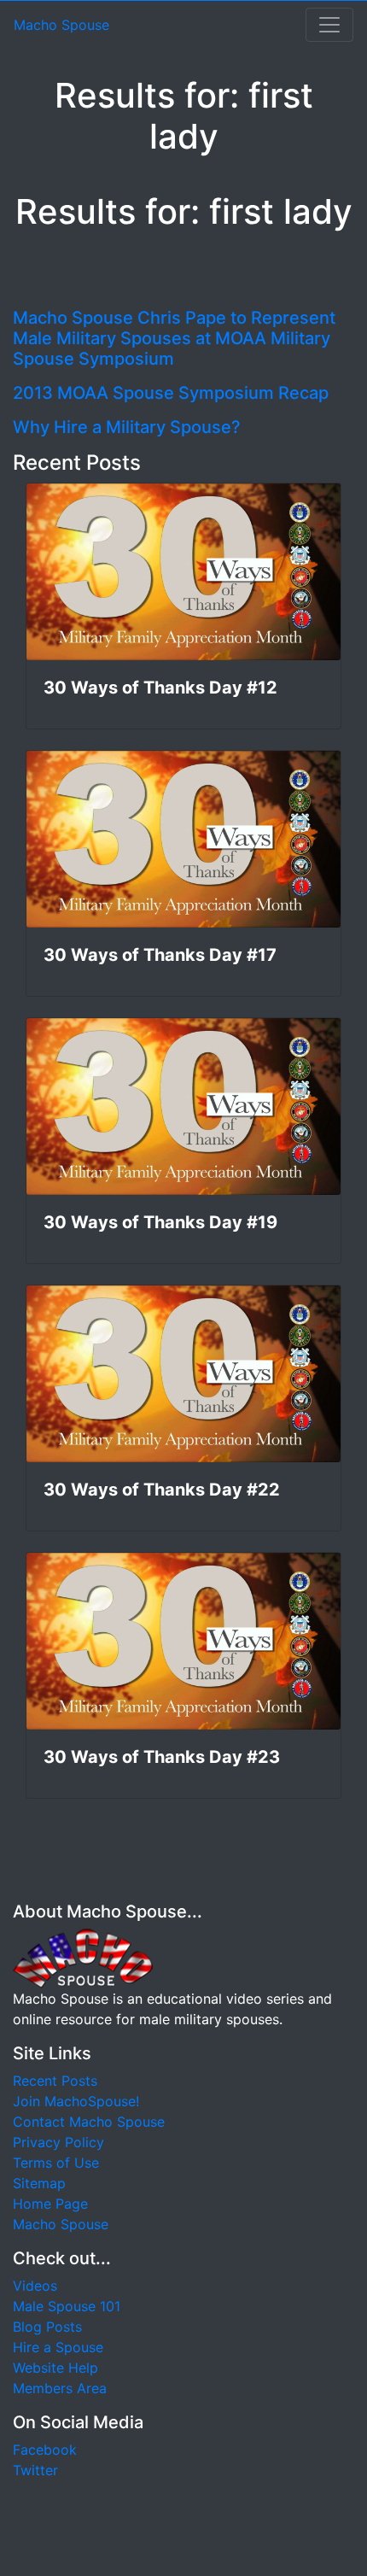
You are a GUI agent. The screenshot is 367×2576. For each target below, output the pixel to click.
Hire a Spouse (58, 2347)
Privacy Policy (58, 2142)
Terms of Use (56, 2163)
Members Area (60, 2388)
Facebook (45, 2450)
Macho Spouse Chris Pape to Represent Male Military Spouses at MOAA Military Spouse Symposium (174, 338)
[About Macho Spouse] (83, 1957)
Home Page (50, 2204)
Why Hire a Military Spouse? (127, 427)
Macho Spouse (61, 25)
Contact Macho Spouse (89, 2122)
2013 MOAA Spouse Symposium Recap (171, 393)
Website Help (55, 2368)
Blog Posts (47, 2327)
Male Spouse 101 (67, 2306)
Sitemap (39, 2183)
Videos (35, 2286)
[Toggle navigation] (329, 25)
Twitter (35, 2470)
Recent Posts (55, 2081)
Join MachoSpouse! (76, 2101)
